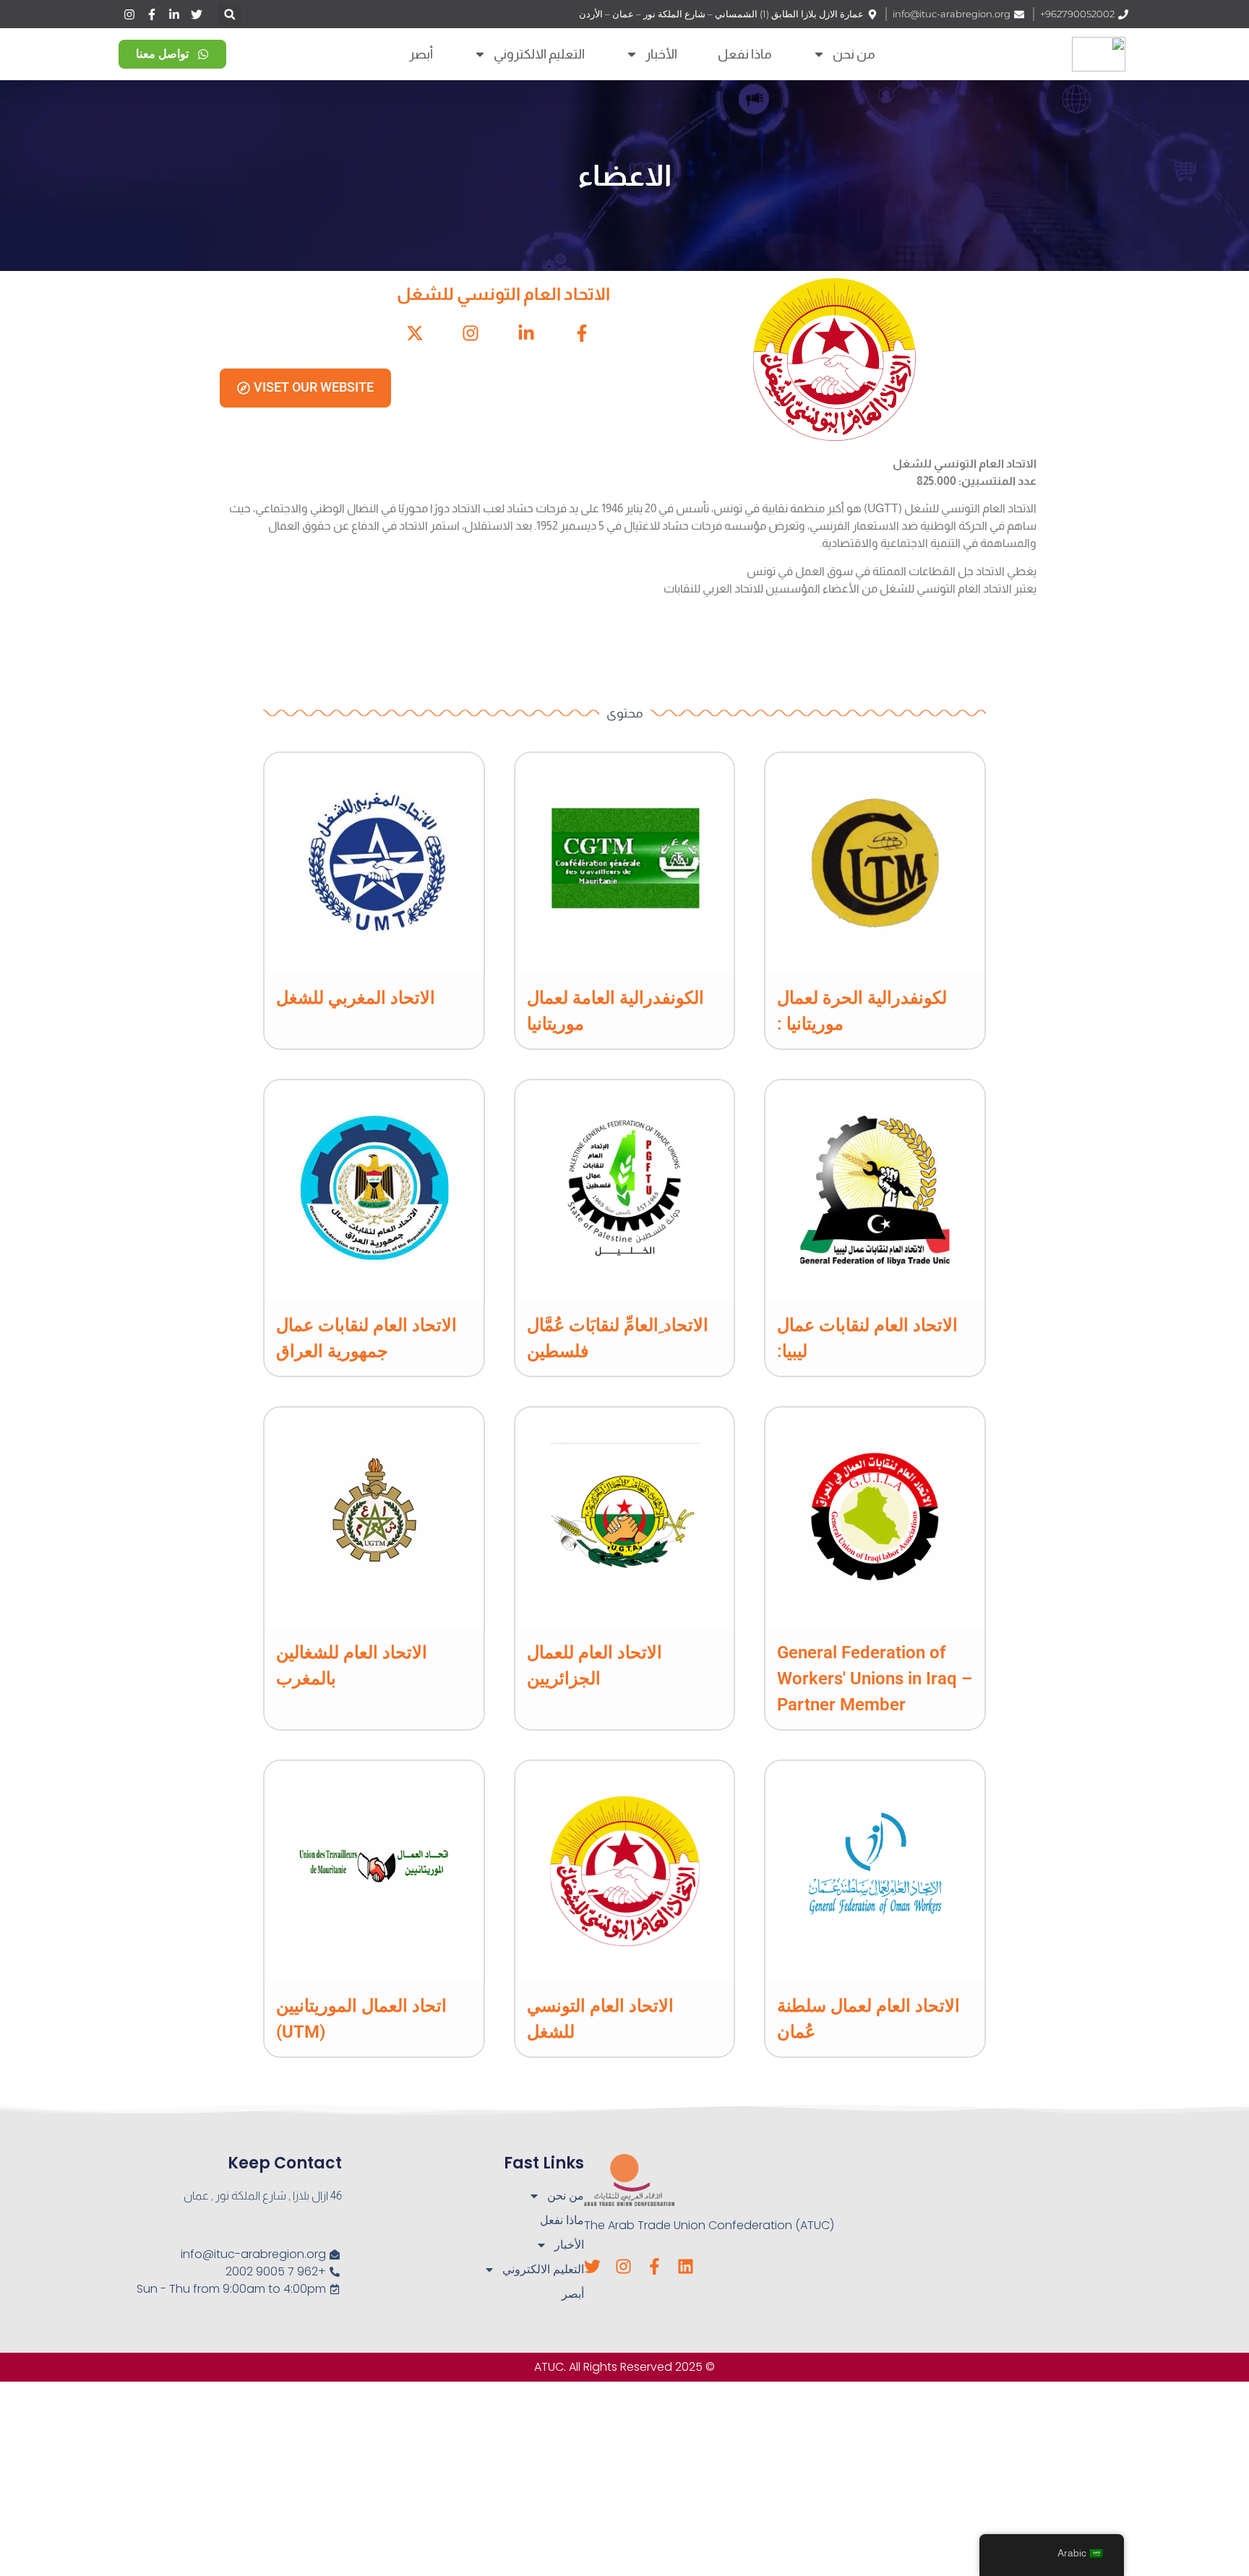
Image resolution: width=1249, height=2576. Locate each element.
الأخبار (661, 54)
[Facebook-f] (654, 2266)
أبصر (421, 54)
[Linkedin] (686, 2266)
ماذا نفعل (745, 54)
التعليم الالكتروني (539, 54)
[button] (229, 14)
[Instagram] (623, 2266)
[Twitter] (592, 2266)
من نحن (854, 54)
